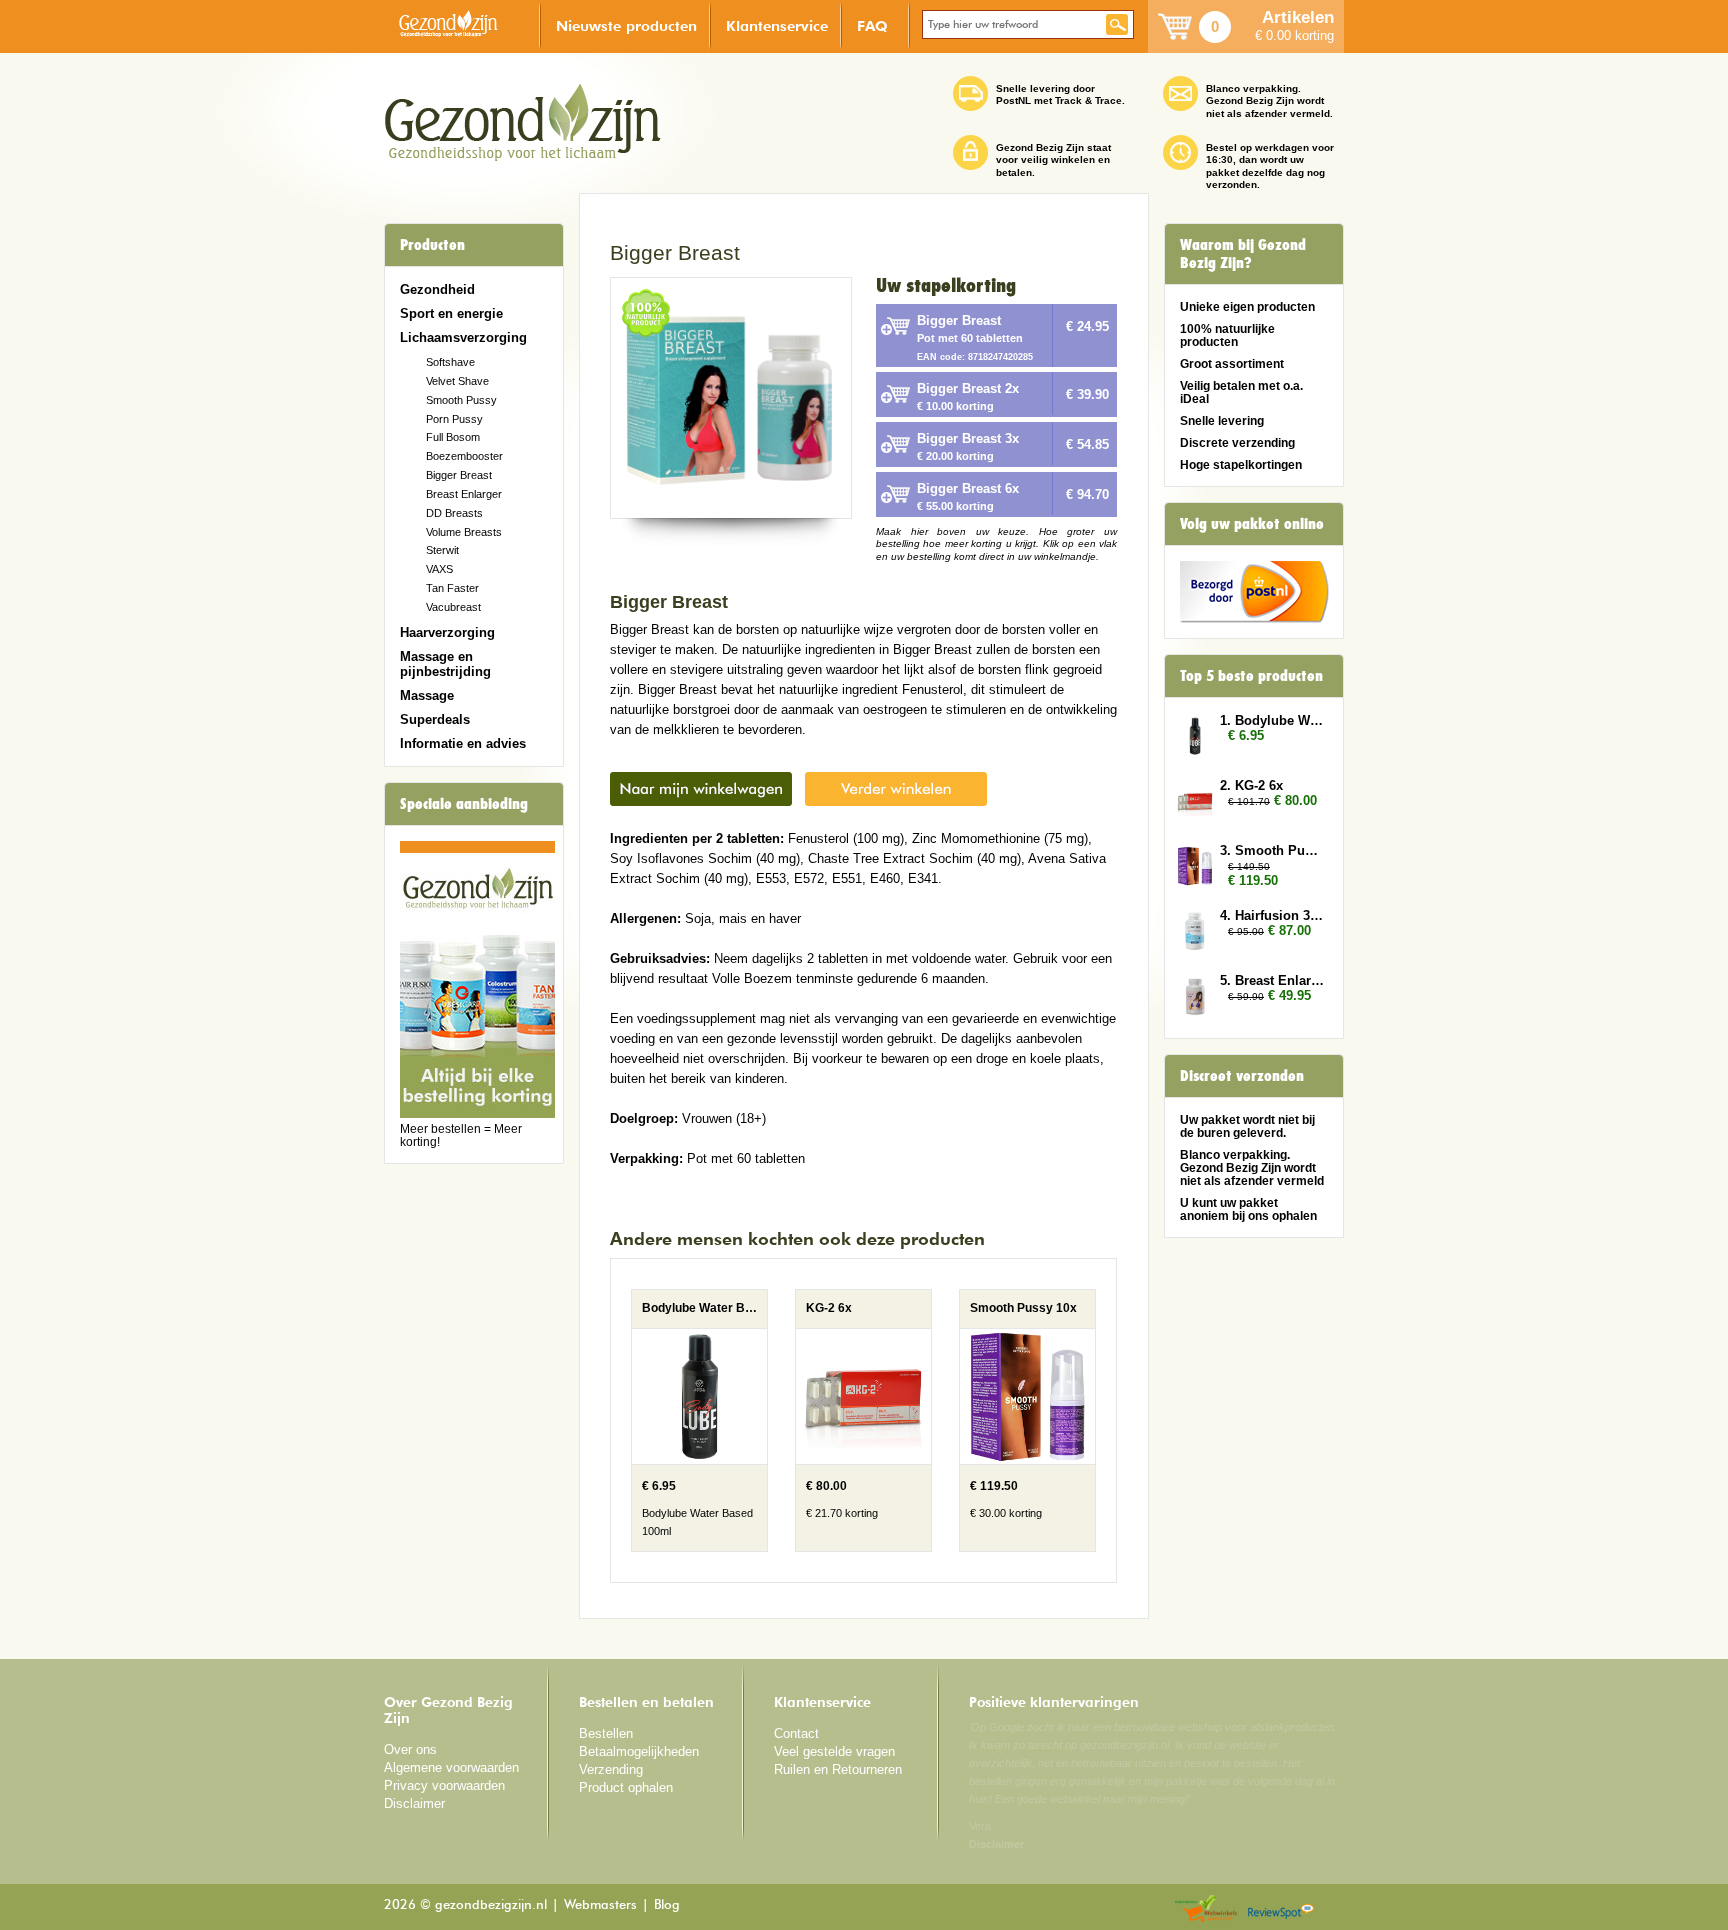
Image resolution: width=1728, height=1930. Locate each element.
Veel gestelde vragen (834, 1751)
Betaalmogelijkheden (639, 1751)
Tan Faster (452, 588)
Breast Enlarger (464, 494)
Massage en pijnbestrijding (445, 664)
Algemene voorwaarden (451, 1767)
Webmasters (600, 1905)
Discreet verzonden (1242, 1076)
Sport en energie (451, 313)
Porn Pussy (454, 419)
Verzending (611, 1769)
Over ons (410, 1749)
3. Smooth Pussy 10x (1272, 850)
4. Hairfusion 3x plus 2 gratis (1272, 915)
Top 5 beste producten (1251, 676)
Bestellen (606, 1733)
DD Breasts (454, 513)
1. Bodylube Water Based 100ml (1272, 720)
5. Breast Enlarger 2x (1272, 980)
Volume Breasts (464, 532)
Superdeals (435, 719)
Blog (667, 1905)
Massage (427, 695)
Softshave (450, 362)
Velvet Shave (457, 381)
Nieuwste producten (626, 25)
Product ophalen (626, 1787)
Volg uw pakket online (1252, 524)
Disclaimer (414, 1803)
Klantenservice (777, 25)
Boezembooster (464, 456)
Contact (796, 1733)
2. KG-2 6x (1251, 785)
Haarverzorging (447, 632)
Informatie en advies (463, 743)
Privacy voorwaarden (444, 1785)
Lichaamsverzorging (463, 337)
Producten (432, 245)
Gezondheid (437, 289)
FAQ (872, 25)
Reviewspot (1281, 1909)
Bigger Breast (459, 475)
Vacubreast (453, 607)
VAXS (439, 569)
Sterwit (442, 550)
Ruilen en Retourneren (838, 1769)
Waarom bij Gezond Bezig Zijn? (1243, 254)
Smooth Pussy (461, 400)
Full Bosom (453, 437)
